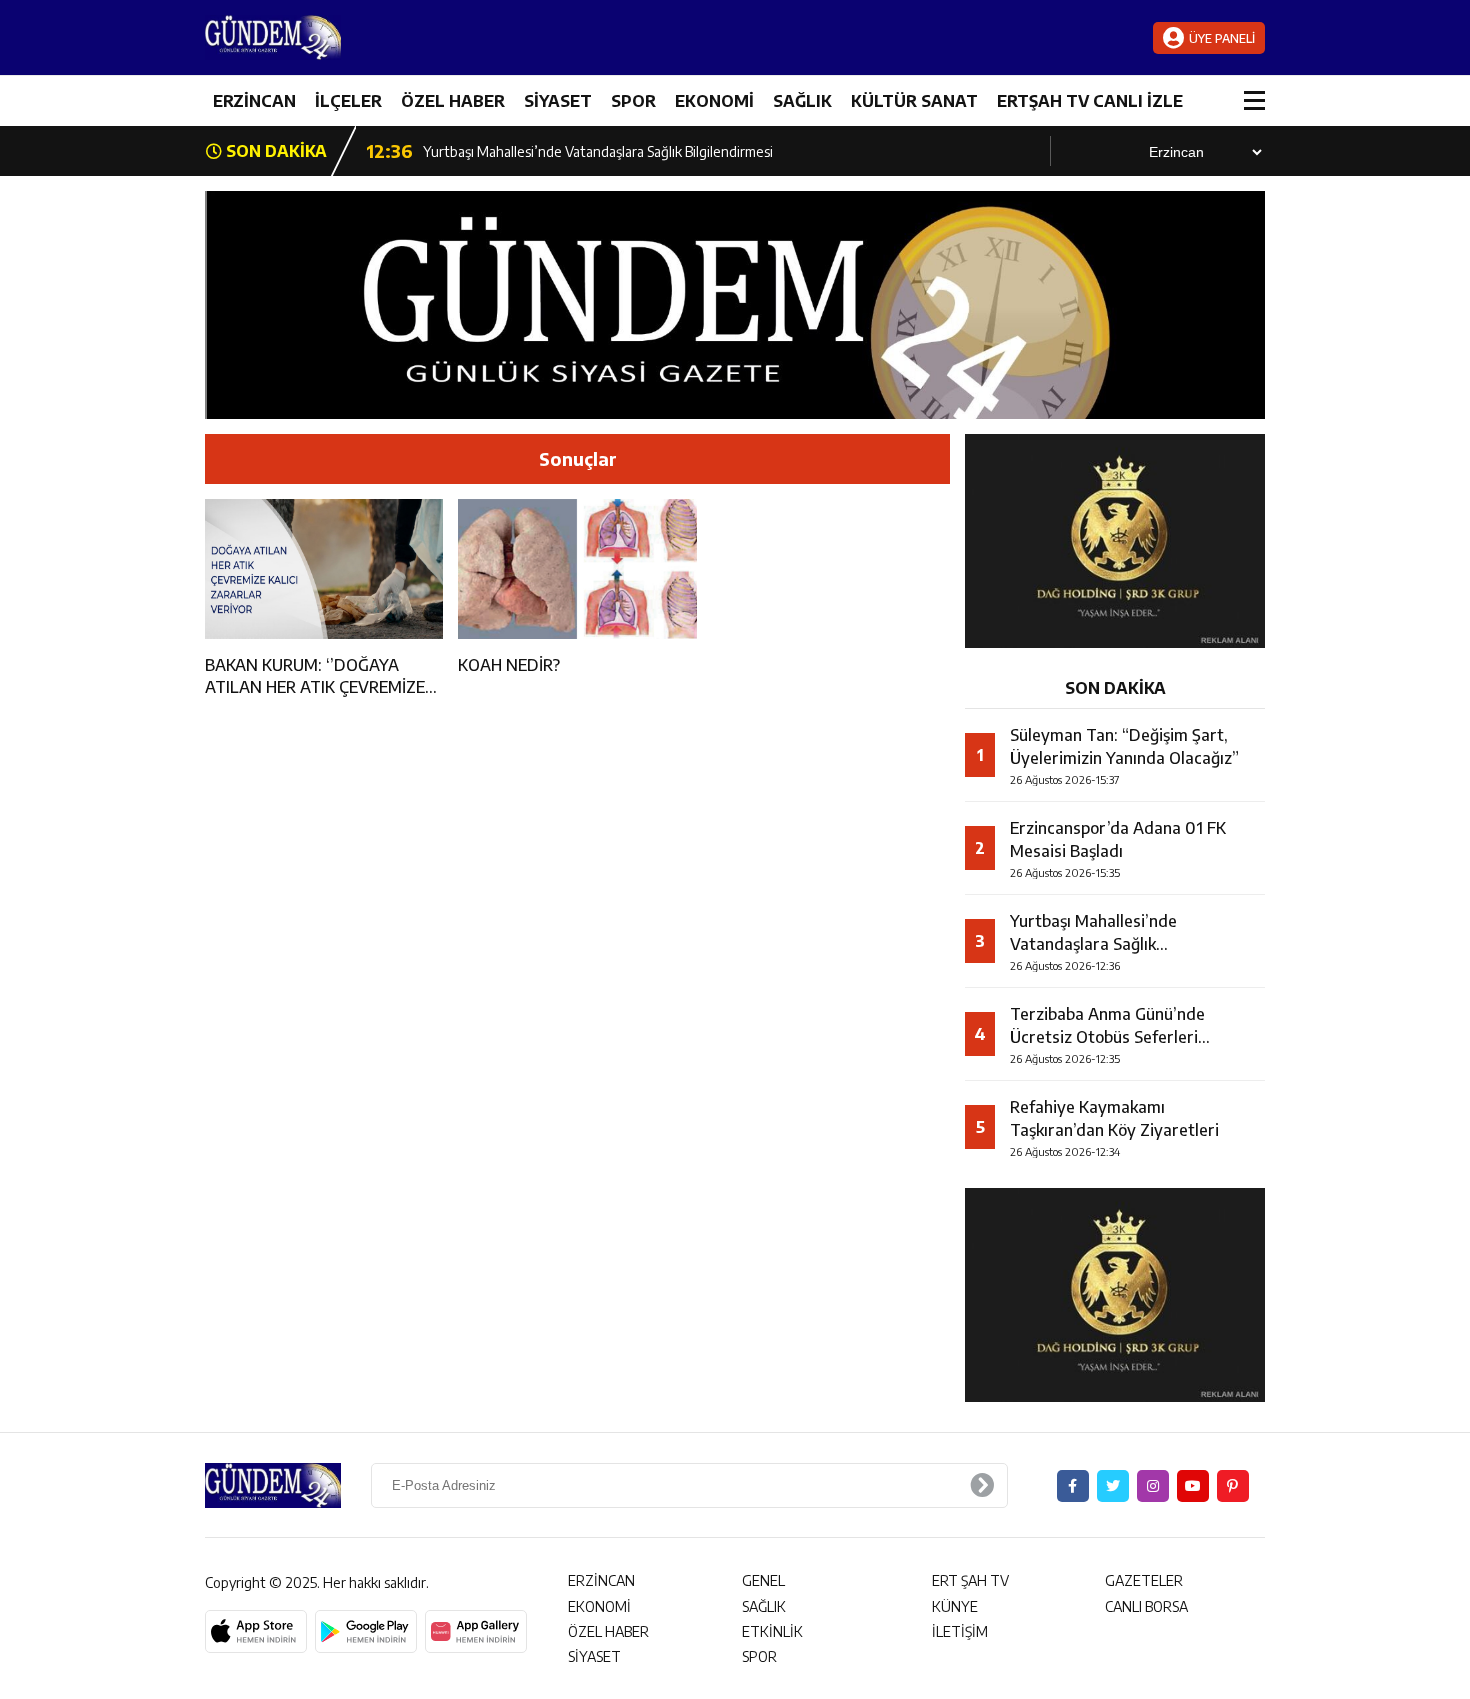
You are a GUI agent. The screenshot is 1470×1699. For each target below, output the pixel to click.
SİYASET (558, 101)
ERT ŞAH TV (970, 1580)
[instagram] (1153, 1486)
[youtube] (1193, 1486)
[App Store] (256, 1632)
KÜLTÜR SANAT (914, 101)
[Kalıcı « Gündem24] (325, 37)
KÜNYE (955, 1606)
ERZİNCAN (254, 101)
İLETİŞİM (960, 1631)
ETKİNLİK (772, 1631)
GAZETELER (1144, 1580)
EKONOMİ (714, 101)
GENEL (763, 1580)
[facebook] (1073, 1486)
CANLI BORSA (1146, 1606)
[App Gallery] (476, 1632)
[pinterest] (1233, 1486)
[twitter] (1113, 1486)
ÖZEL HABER (453, 101)
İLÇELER (348, 101)
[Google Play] (366, 1632)
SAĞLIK (802, 101)
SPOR (633, 101)
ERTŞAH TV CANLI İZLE (1090, 101)
